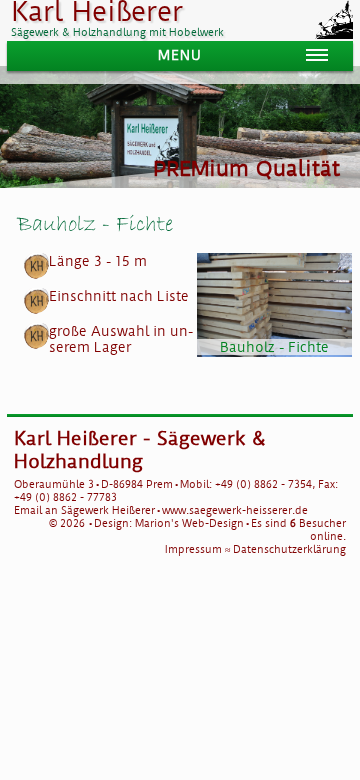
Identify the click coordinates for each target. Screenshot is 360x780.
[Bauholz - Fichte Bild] (275, 305)
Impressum (193, 549)
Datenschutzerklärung (289, 549)
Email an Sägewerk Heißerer (84, 510)
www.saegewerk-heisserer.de (235, 510)
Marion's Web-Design (189, 523)
